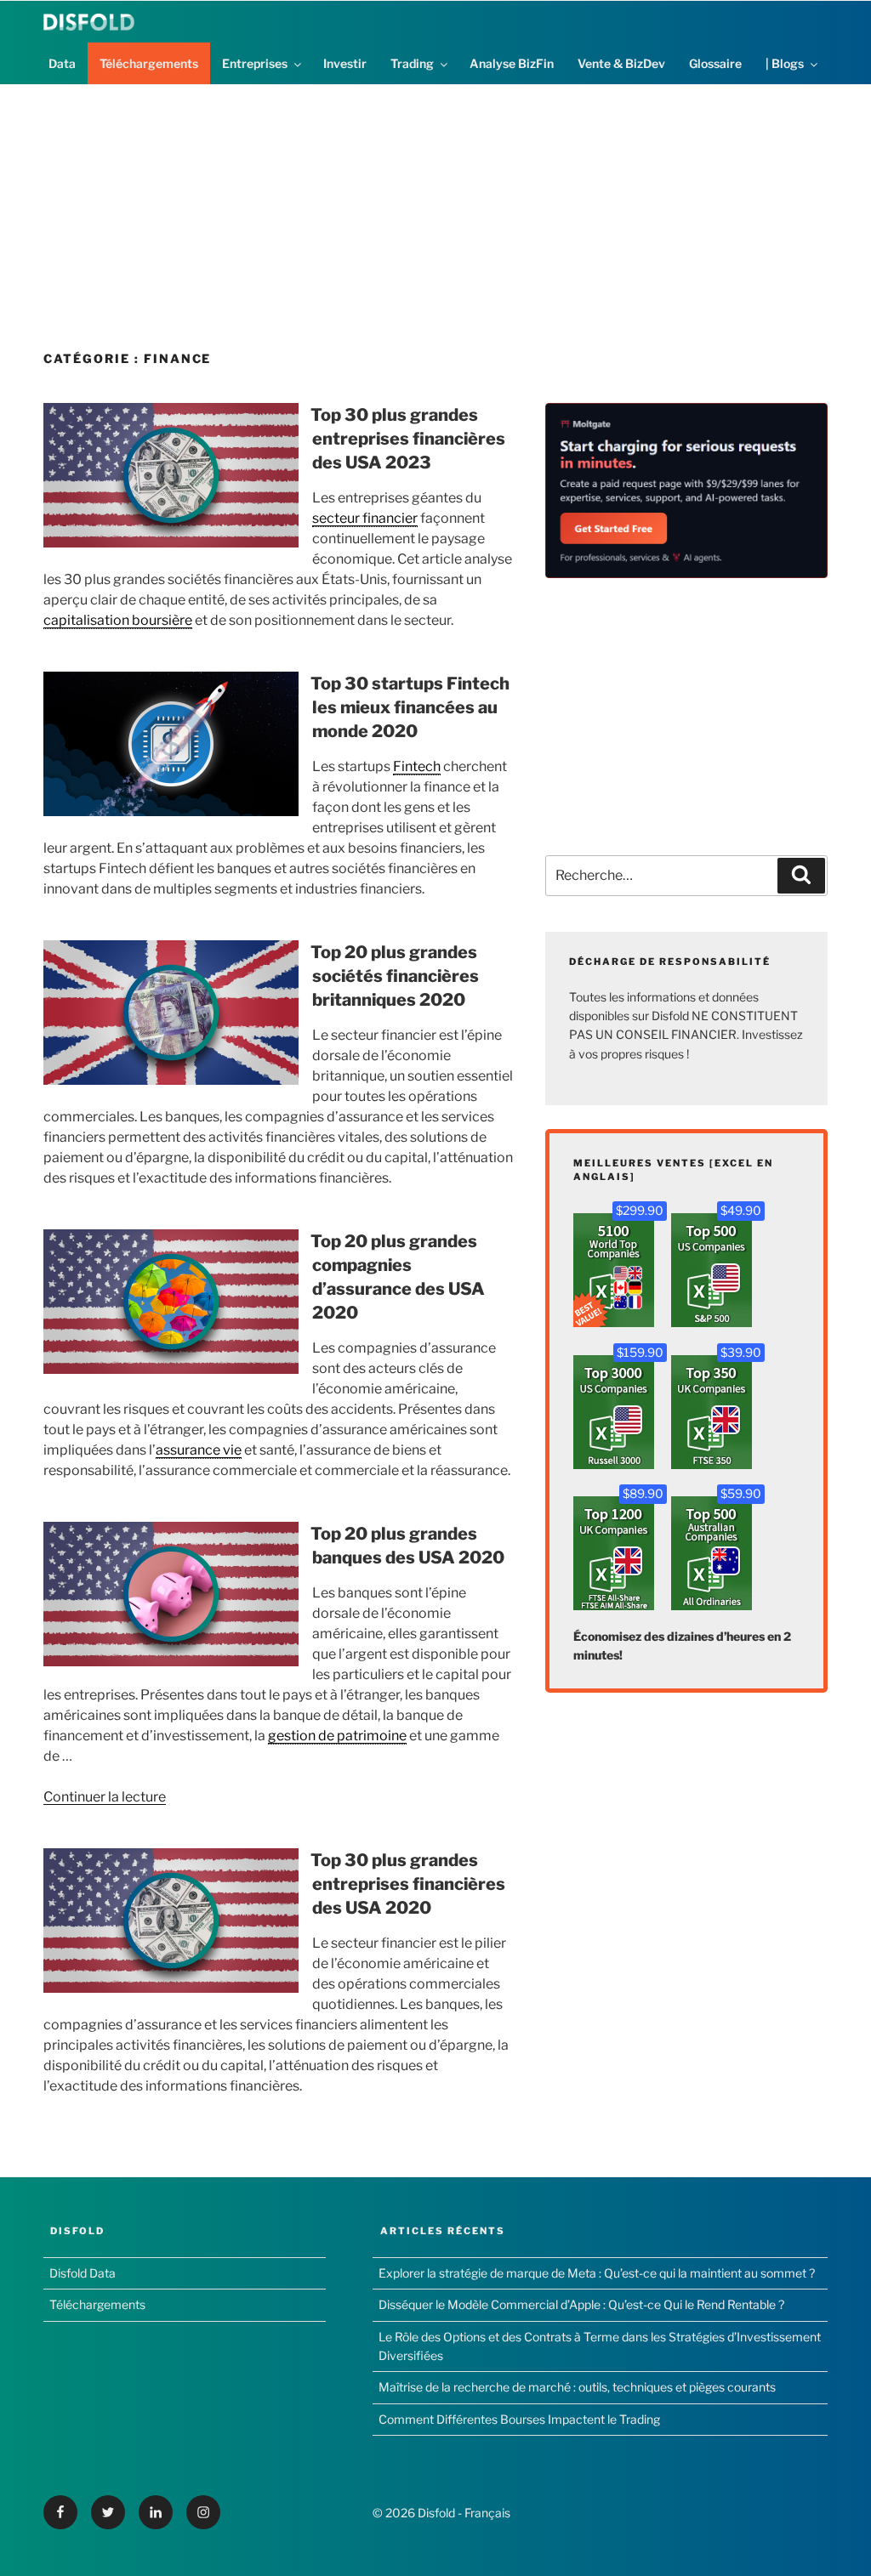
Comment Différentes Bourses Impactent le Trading (519, 2419)
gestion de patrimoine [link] (337, 1736)
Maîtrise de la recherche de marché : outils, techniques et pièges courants (577, 2387)
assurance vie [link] (199, 1450)
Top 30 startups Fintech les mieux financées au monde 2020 (410, 707)
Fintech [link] (417, 766)
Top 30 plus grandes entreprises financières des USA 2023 (408, 439)
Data (62, 63)
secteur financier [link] (365, 518)
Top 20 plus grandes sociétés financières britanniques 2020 (395, 976)
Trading (412, 63)
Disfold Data (83, 2273)
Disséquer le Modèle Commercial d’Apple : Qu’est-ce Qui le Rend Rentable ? (581, 2304)
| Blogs (785, 63)
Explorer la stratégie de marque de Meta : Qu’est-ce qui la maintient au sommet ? (597, 2273)
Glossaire (715, 63)
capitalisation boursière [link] (118, 620)
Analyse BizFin (512, 63)
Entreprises (255, 63)
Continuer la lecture (105, 1797)
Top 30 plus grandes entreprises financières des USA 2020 (408, 1884)
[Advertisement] (435, 204)
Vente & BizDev (621, 63)
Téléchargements (149, 63)
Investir (345, 63)
